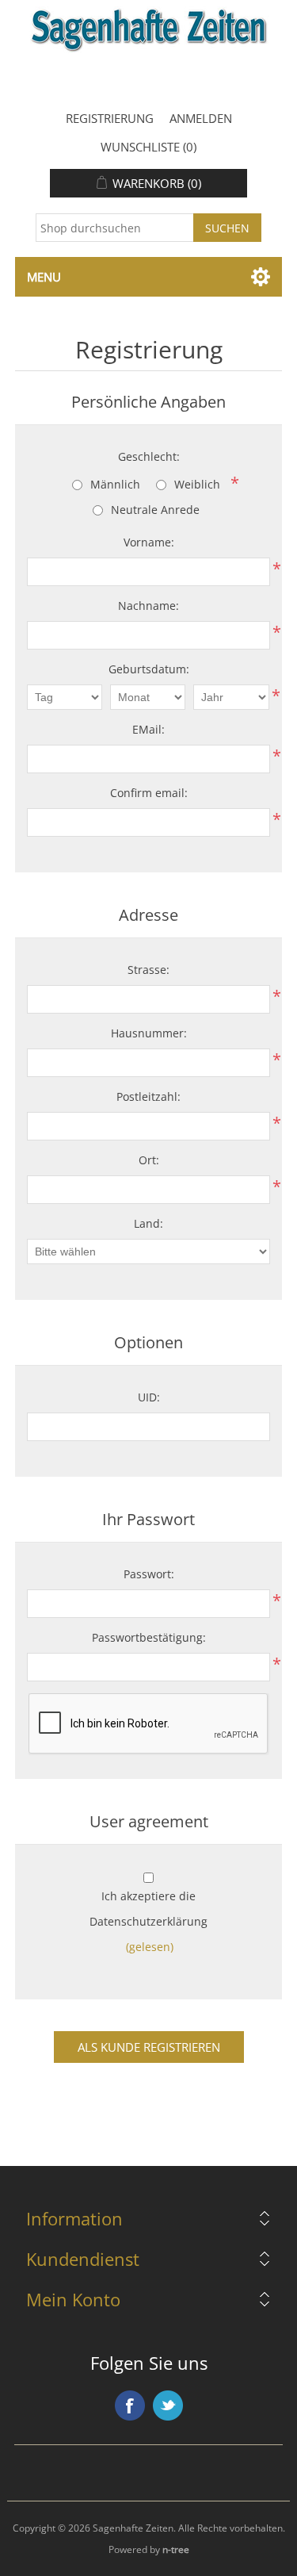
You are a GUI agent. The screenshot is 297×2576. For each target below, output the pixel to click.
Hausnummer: (149, 1033)
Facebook (130, 2405)
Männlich (115, 484)
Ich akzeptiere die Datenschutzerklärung (148, 1909)
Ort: (149, 1160)
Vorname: (149, 542)
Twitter (168, 2405)
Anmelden (201, 118)
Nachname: (148, 606)
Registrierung (110, 118)
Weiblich (197, 484)
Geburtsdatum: (149, 669)
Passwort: (149, 1574)
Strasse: (148, 970)
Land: (148, 1223)
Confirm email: (149, 793)
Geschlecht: (149, 456)
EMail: (148, 729)
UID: (149, 1397)
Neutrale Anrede (155, 510)
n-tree (176, 2549)
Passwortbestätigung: (149, 1637)
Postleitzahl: (148, 1096)
